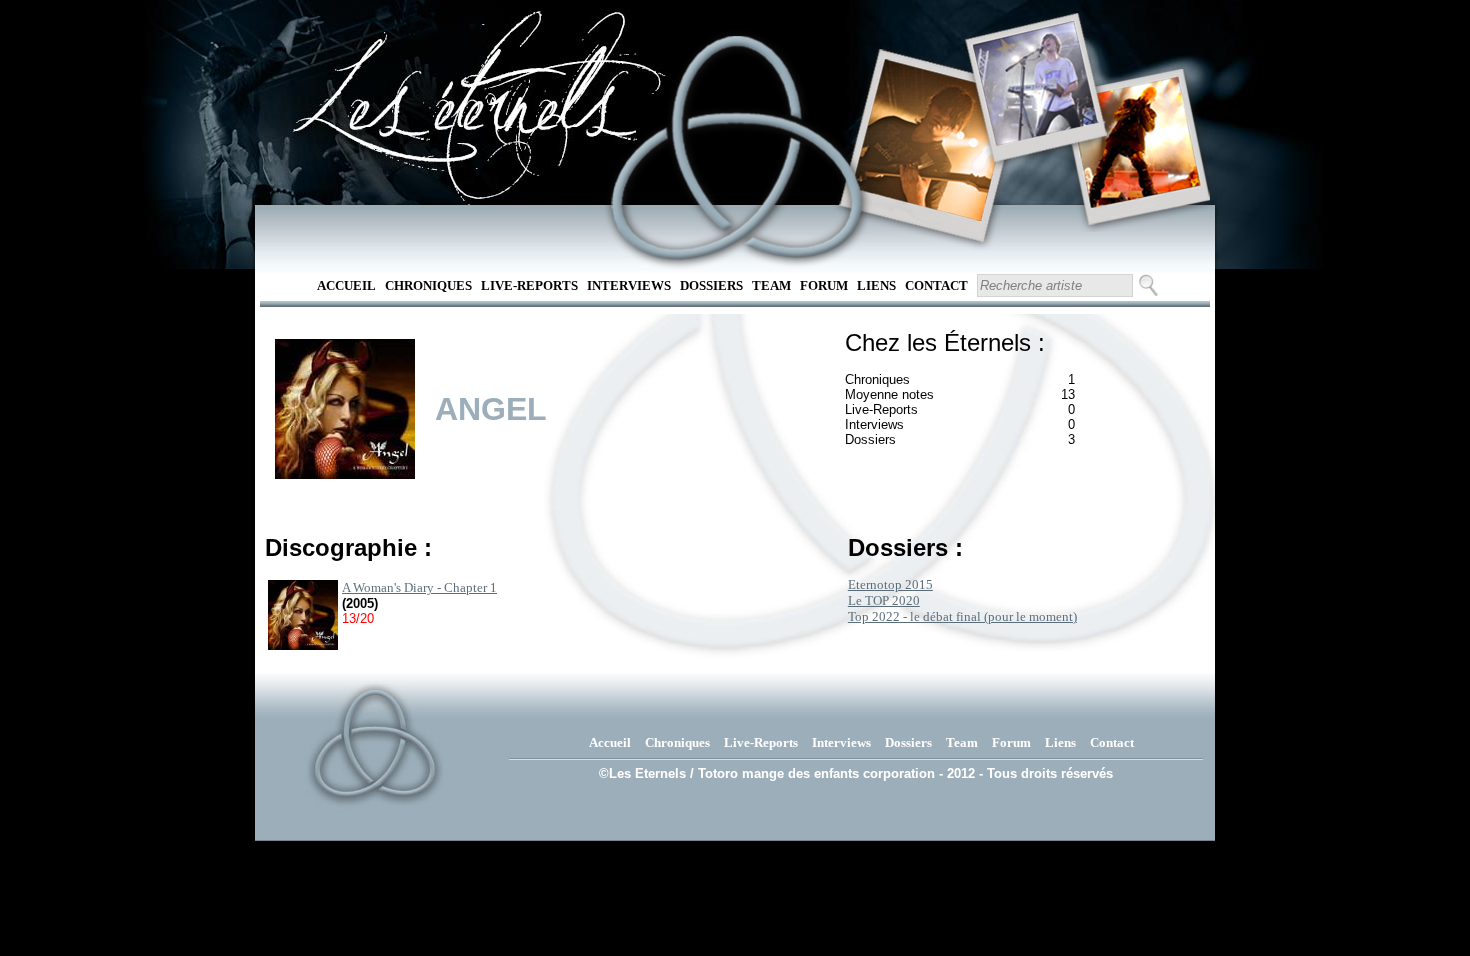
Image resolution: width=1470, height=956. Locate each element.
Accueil (346, 285)
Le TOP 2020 (884, 600)
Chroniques (428, 285)
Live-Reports (529, 285)
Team (771, 285)
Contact (936, 285)
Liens (876, 285)
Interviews (629, 285)
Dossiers (711, 285)
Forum (824, 285)
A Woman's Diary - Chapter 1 (419, 587)
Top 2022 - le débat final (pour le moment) (962, 616)
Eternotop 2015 (890, 584)
